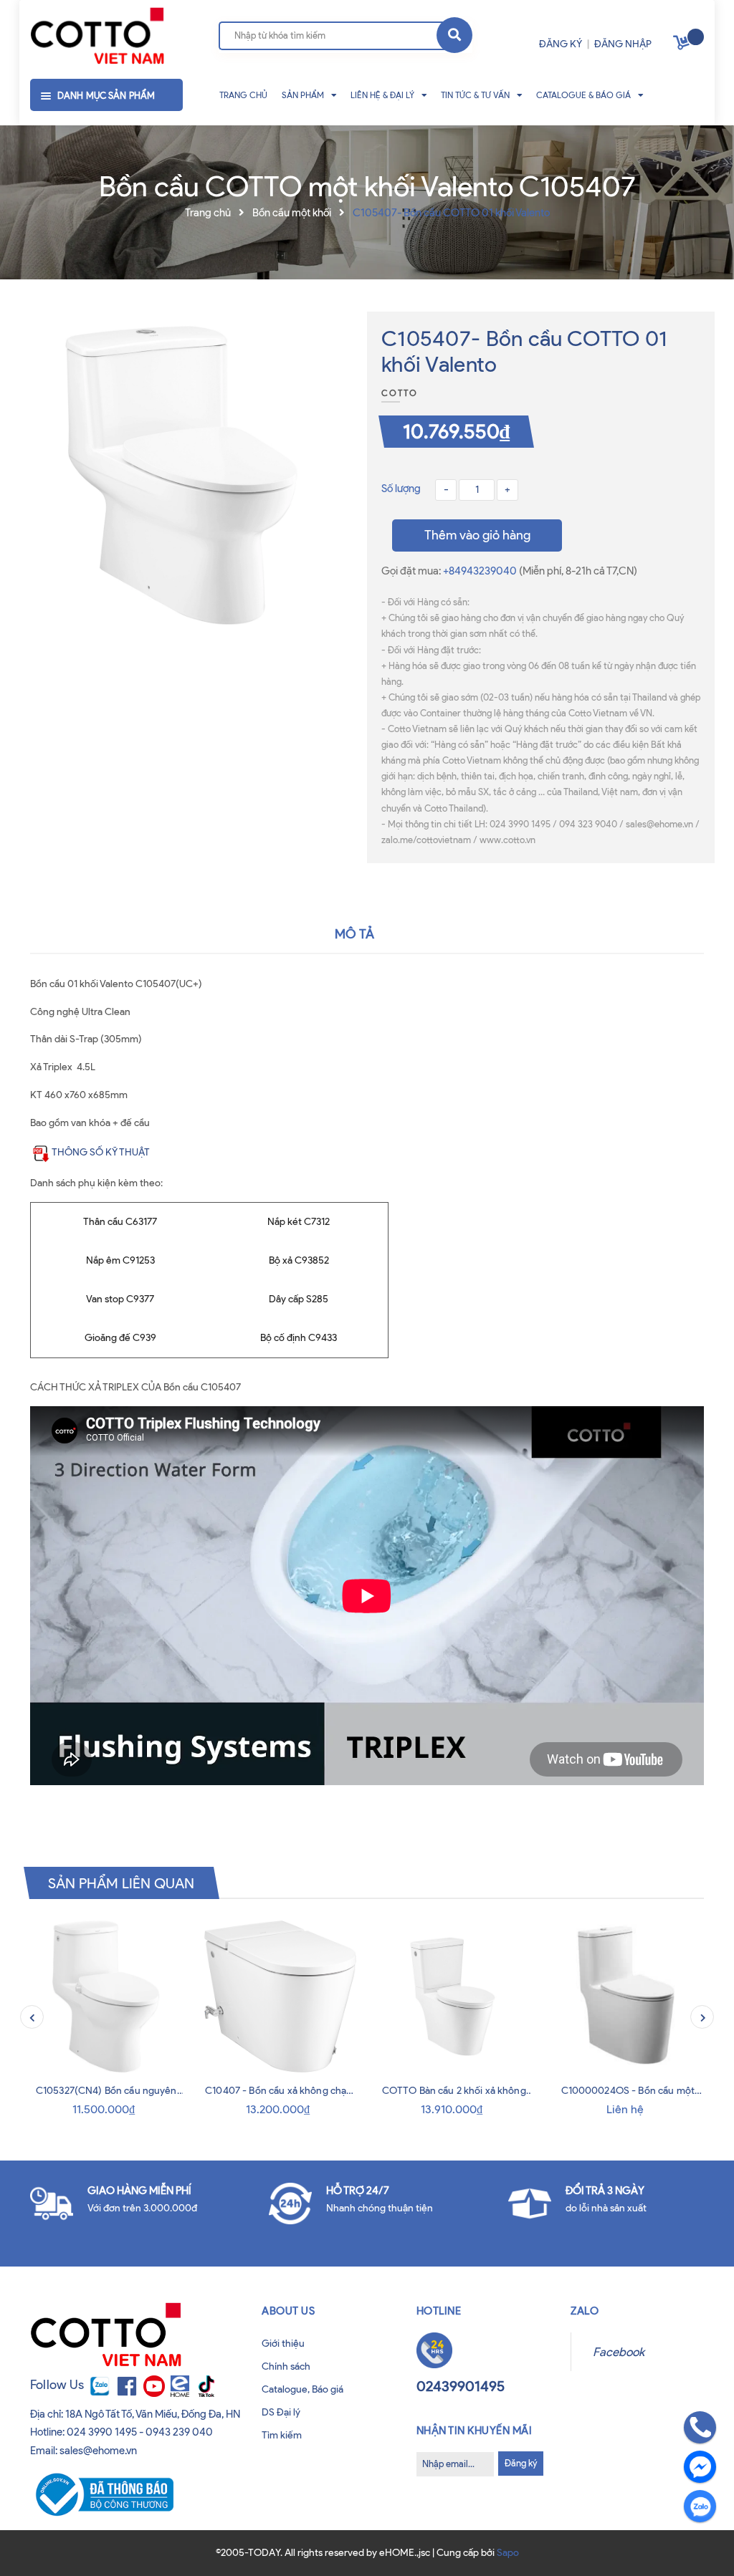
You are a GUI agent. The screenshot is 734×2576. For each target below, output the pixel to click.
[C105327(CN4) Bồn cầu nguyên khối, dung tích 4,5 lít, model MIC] (106, 1997)
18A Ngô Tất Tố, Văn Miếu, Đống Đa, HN (153, 2414)
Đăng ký (521, 2463)
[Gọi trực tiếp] (700, 2427)
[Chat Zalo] (700, 2506)
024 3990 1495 (102, 2432)
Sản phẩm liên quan (121, 1883)
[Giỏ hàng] (683, 45)
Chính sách (286, 2366)
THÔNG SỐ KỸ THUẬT (101, 1152)
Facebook (619, 2352)
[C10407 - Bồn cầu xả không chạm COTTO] (281, 1997)
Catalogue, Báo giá (302, 2389)
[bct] (102, 2494)
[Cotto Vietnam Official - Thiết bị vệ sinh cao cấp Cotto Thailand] (97, 37)
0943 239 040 (179, 2432)
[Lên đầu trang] (37, 2539)
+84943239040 (481, 571)
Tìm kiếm (282, 2435)
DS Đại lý (281, 2412)
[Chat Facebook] (700, 2467)
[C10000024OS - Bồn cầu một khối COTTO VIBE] (628, 1997)
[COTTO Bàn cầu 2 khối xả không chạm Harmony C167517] (454, 1997)
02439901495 (461, 2386)
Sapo (508, 2553)
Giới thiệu (283, 2344)
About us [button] (288, 2311)
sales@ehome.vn (98, 2451)
